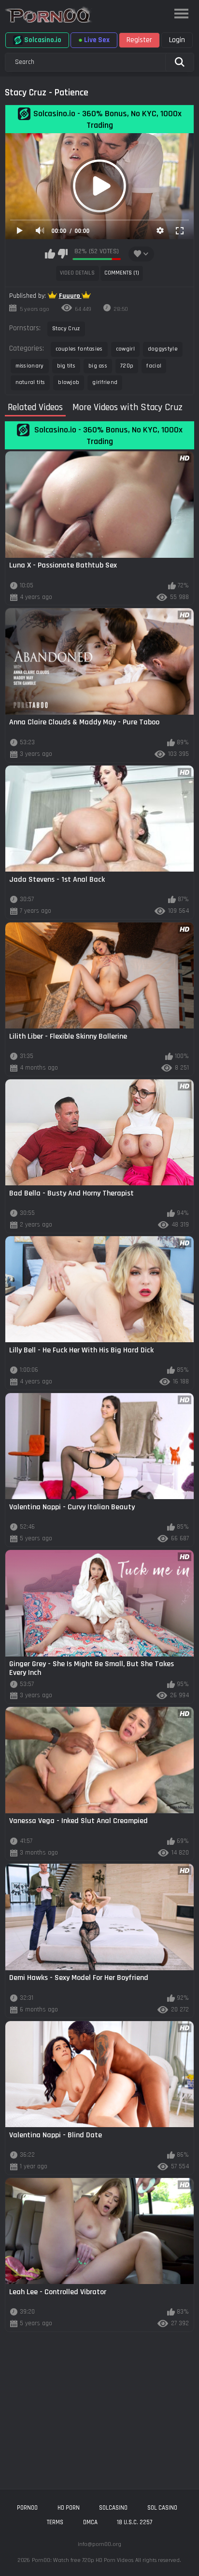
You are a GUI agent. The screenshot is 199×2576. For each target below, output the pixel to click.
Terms (55, 2522)
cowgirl (125, 349)
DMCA (90, 2522)
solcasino (113, 2508)
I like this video (50, 254)
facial (154, 366)
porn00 (27, 2508)
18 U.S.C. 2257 (135, 2522)
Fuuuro (70, 296)
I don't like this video (63, 254)
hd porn (69, 2508)
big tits (66, 366)
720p (127, 366)
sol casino (162, 2508)
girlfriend (105, 382)
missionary (30, 366)
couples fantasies (79, 349)
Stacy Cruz (66, 329)
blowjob (69, 382)
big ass (98, 366)
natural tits (30, 382)
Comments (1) (122, 273)
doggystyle (163, 349)
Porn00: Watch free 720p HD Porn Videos (83, 2560)
